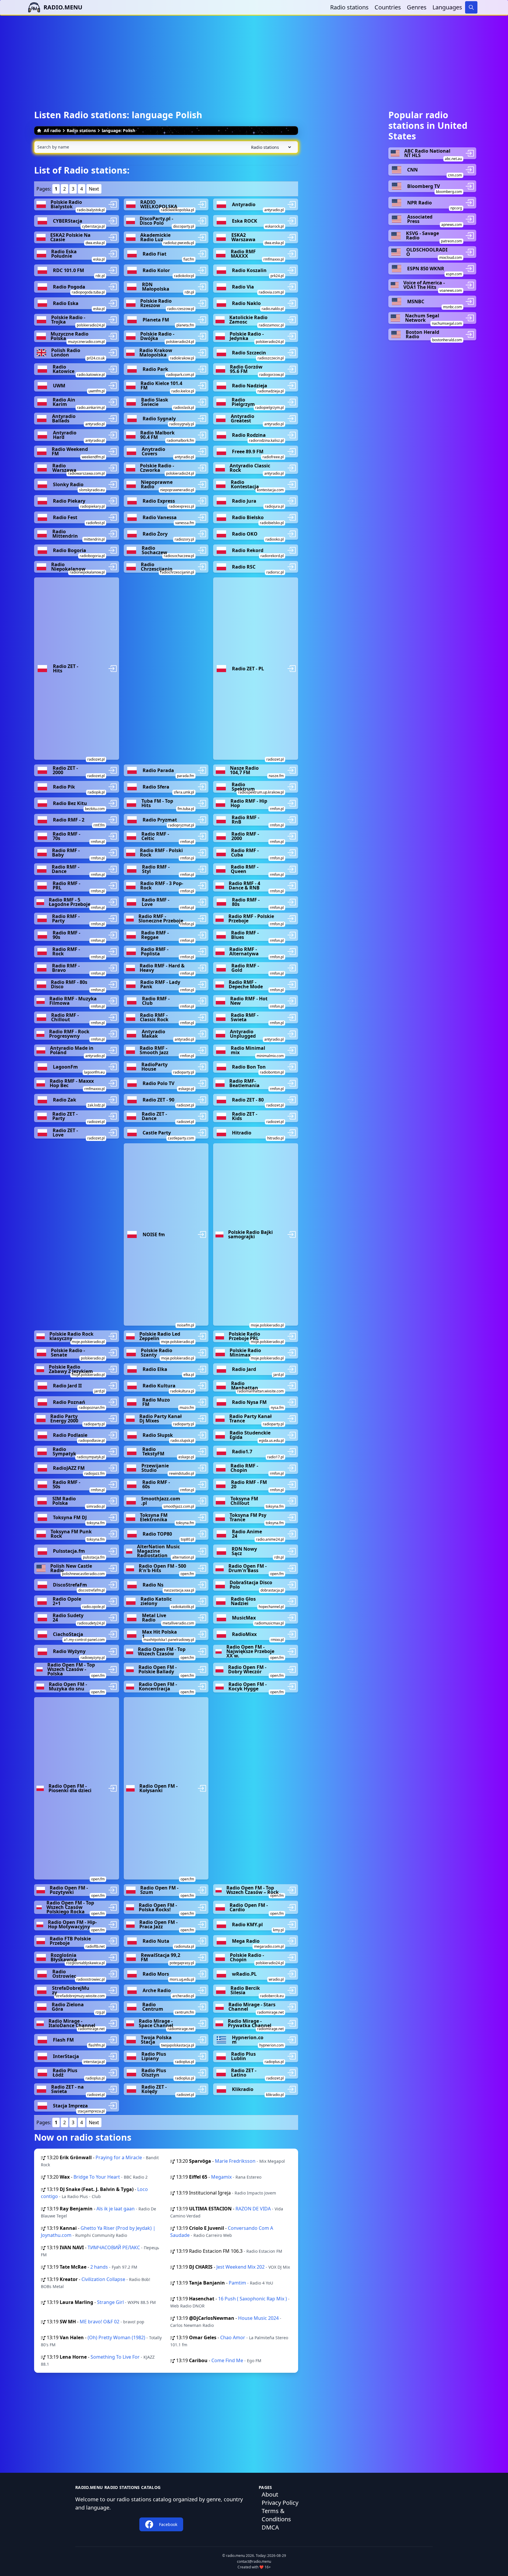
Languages (447, 7)
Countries (388, 7)
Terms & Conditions (276, 2515)
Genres (417, 7)
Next (94, 189)
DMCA (270, 2527)
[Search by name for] (166, 147)
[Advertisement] (254, 57)
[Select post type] (270, 147)
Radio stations (349, 7)
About (270, 2494)
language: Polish (118, 130)
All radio (52, 130)
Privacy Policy (280, 2503)
